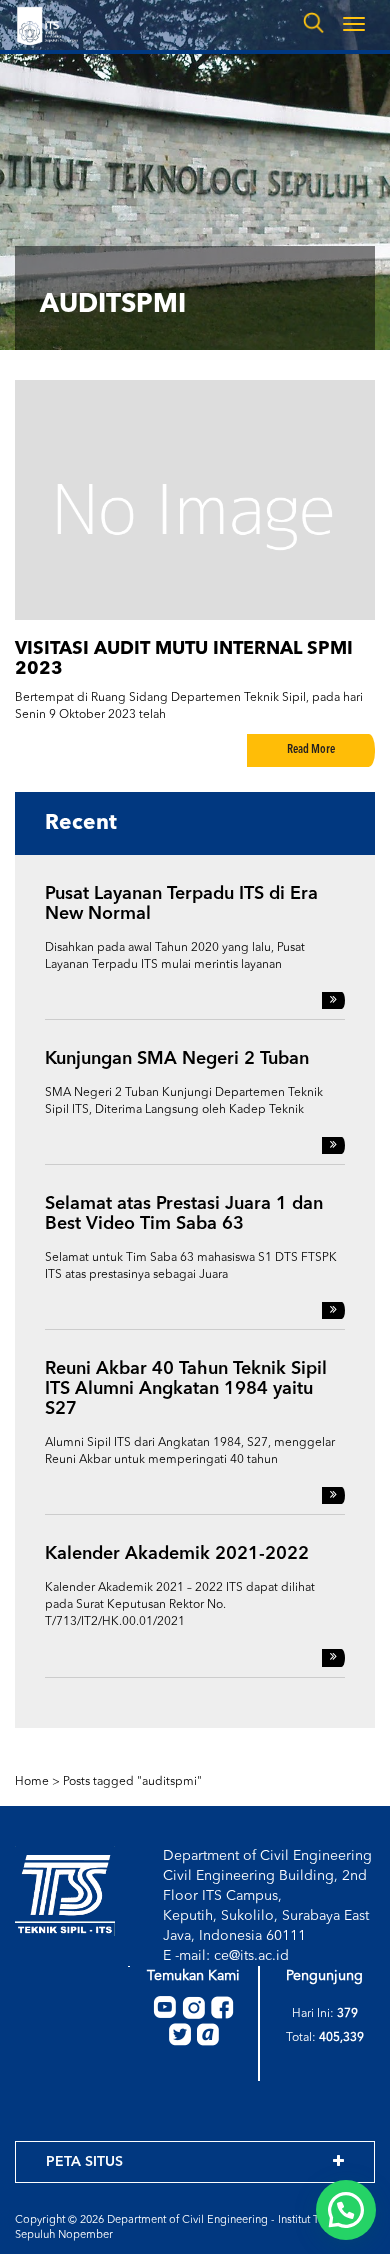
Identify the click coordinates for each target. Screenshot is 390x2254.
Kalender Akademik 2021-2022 (177, 1554)
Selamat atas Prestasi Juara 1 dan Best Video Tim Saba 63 (184, 1214)
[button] (346, 2210)
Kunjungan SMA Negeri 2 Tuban (177, 1059)
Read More (311, 750)
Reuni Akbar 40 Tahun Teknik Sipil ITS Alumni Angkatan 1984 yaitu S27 (186, 1389)
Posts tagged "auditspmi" (132, 1782)
